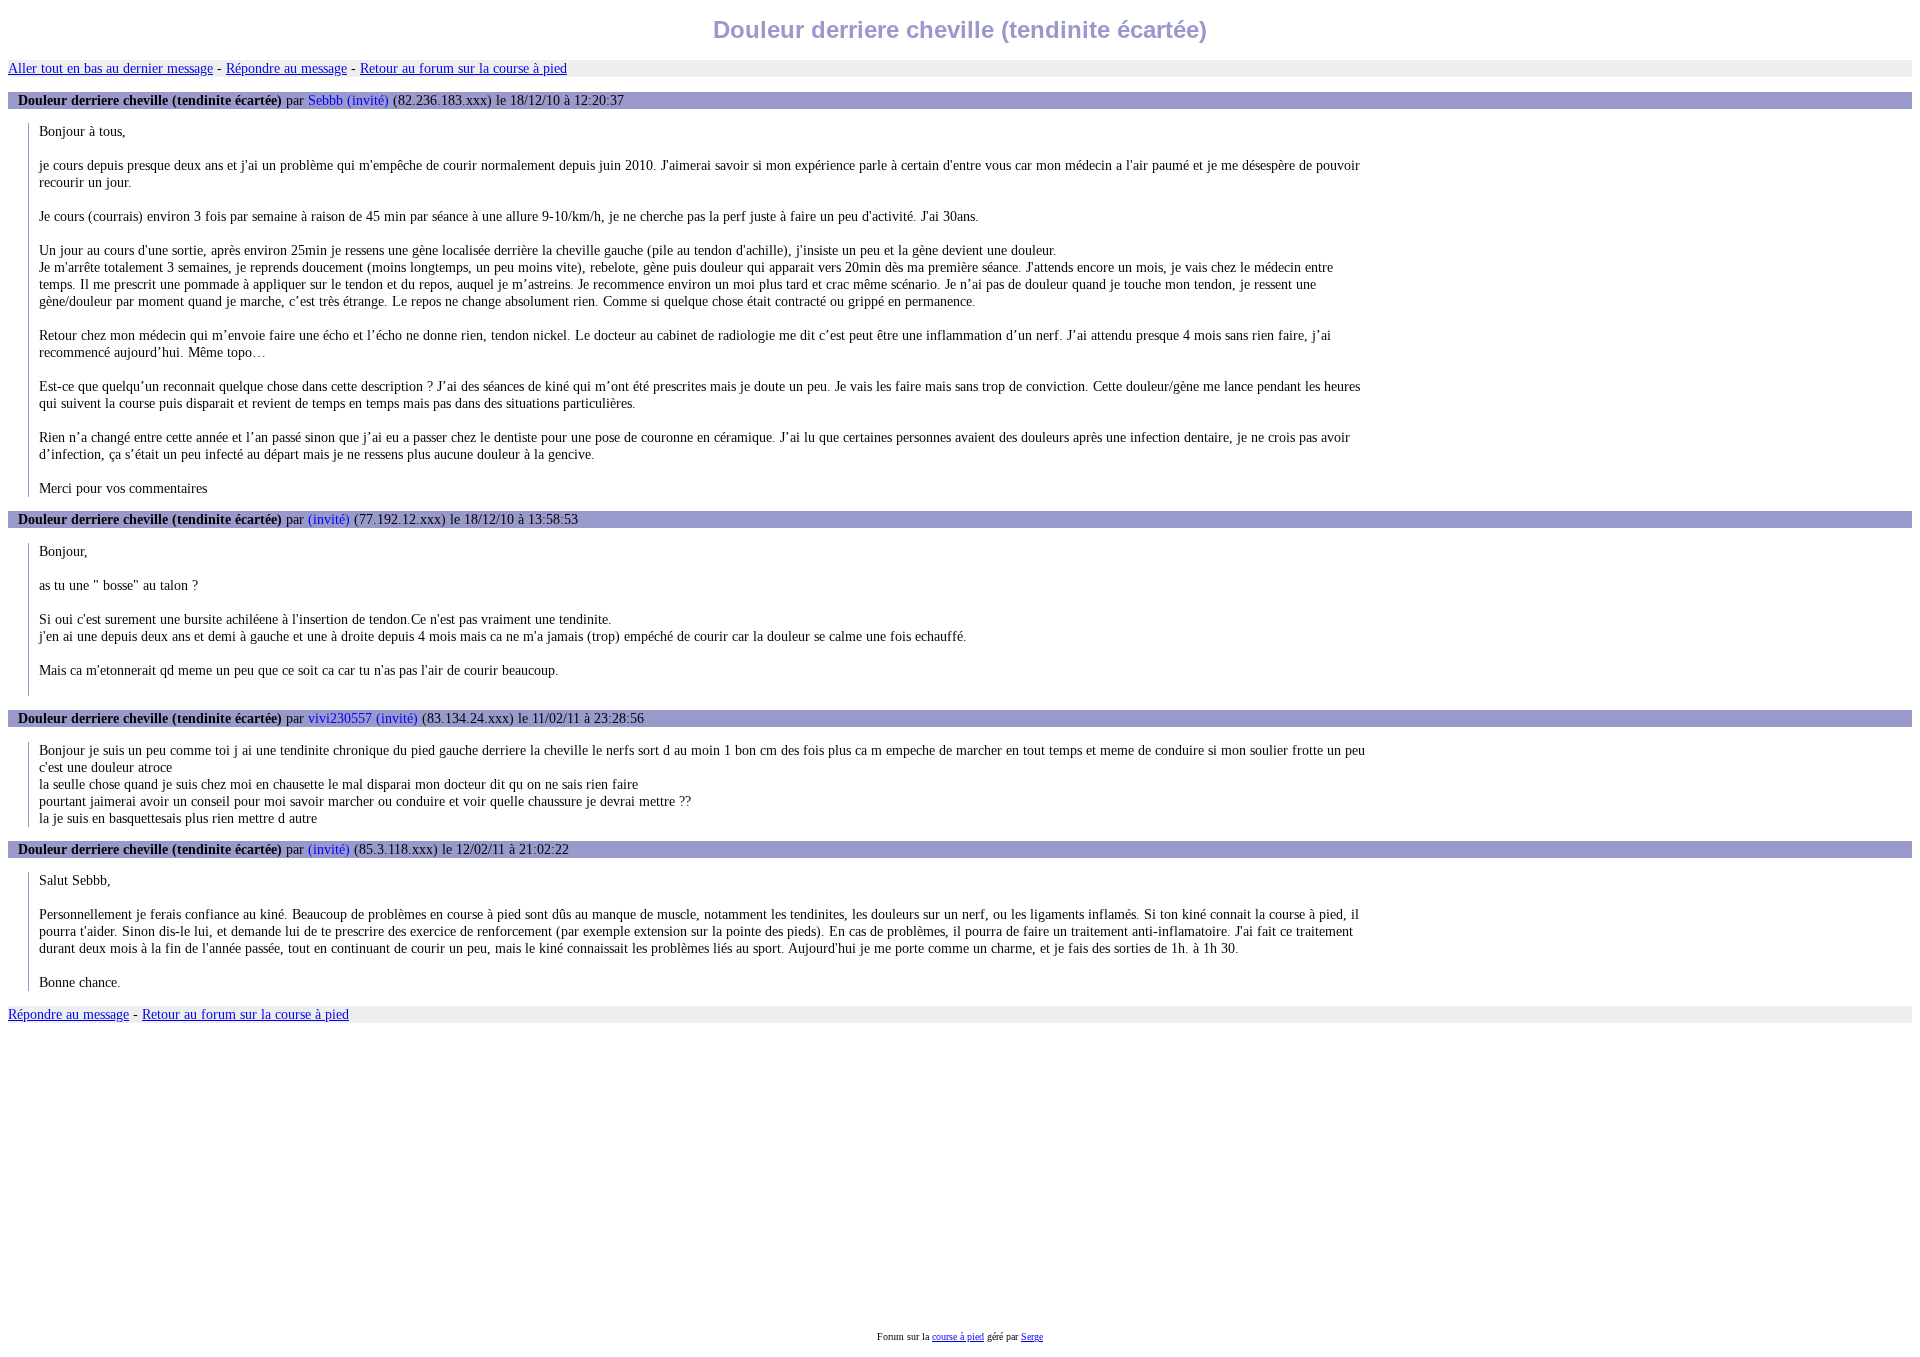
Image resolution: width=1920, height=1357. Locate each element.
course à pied (958, 1336)
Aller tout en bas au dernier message (110, 68)
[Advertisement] (608, 1177)
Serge (1032, 1336)
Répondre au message (286, 68)
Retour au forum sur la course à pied (463, 68)
